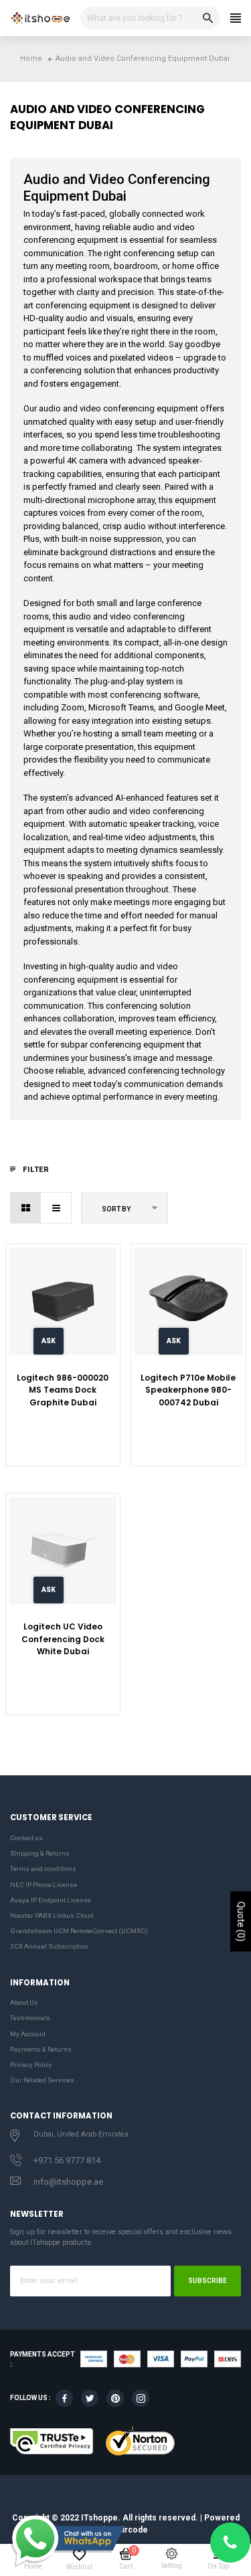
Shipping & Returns (40, 1853)
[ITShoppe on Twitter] (90, 2398)
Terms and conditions (43, 1869)
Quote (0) (241, 1922)
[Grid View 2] (26, 1208)
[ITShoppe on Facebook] (64, 2398)
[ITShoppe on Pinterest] (115, 2398)
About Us (24, 2002)
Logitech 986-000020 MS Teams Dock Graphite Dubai (63, 1390)
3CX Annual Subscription (49, 1946)
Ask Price (49, 1346)
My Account (28, 2034)
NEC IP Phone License (44, 1885)
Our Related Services (42, 2080)
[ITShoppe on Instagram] (141, 2398)
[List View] (56, 1208)
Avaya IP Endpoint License (51, 1900)
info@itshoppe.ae (68, 2182)
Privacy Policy (31, 2065)
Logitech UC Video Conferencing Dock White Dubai (63, 1639)
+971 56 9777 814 (67, 2160)
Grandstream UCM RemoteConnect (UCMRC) (79, 1931)
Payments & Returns (41, 2049)
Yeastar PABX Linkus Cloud (52, 1915)
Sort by (116, 1209)
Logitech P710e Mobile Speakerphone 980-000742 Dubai (188, 1390)
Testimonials (30, 2018)
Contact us (26, 1838)
